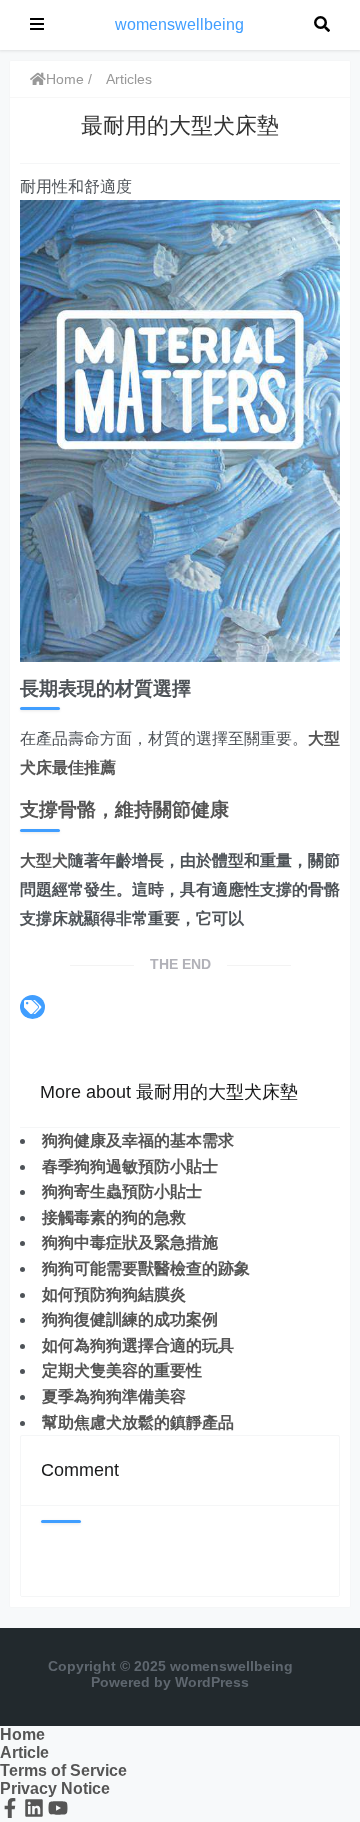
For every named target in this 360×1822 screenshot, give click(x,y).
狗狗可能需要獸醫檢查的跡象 (146, 1268)
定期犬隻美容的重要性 (122, 1370)
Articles (129, 79)
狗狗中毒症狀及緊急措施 (130, 1242)
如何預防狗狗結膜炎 (114, 1294)
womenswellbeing (179, 24)
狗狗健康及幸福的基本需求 (138, 1140)
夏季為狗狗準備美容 (114, 1396)
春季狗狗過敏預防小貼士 (130, 1166)
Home (65, 79)
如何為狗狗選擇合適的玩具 (138, 1345)
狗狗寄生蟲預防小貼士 (122, 1191)
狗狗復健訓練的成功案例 (130, 1319)
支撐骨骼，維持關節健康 (124, 809)
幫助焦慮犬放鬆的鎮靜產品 (138, 1422)
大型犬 (44, 860)
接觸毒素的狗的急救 (114, 1217)
